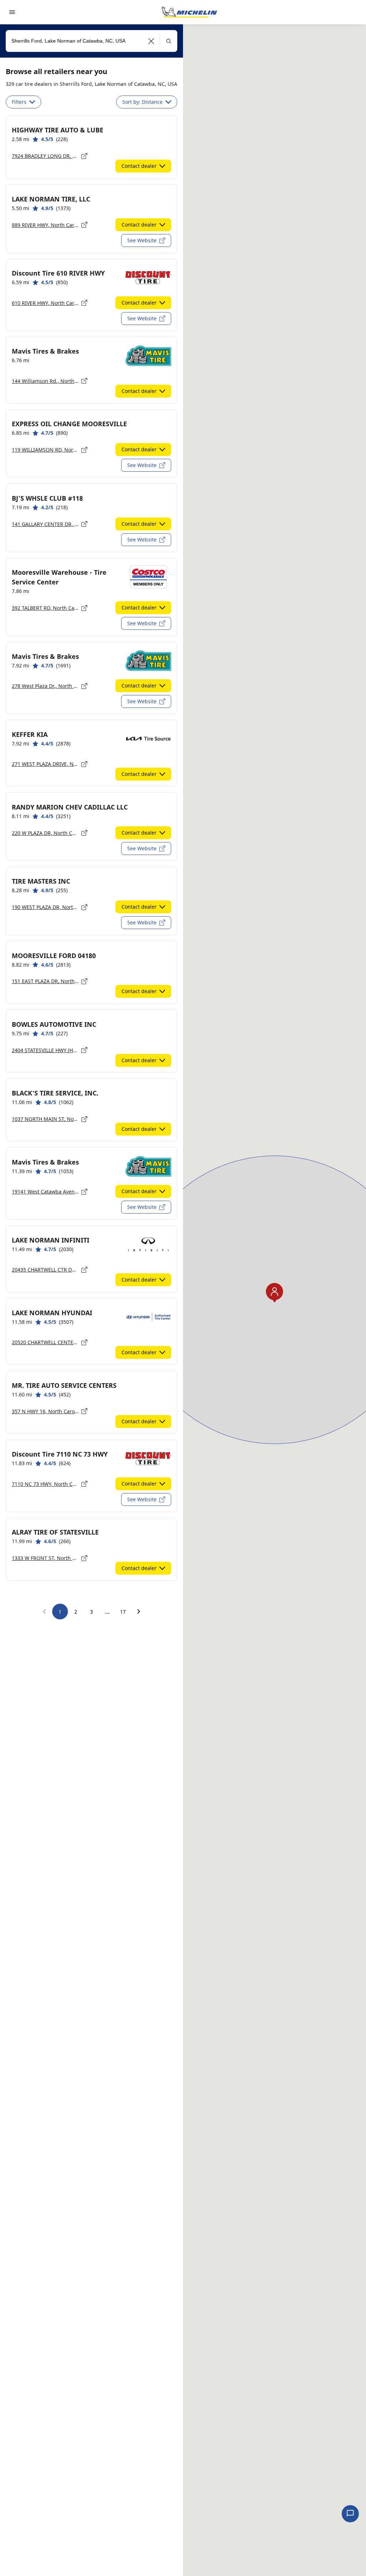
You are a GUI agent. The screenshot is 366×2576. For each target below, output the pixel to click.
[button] (151, 41)
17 (123, 1612)
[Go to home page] (189, 12)
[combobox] (91, 41)
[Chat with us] (350, 2514)
